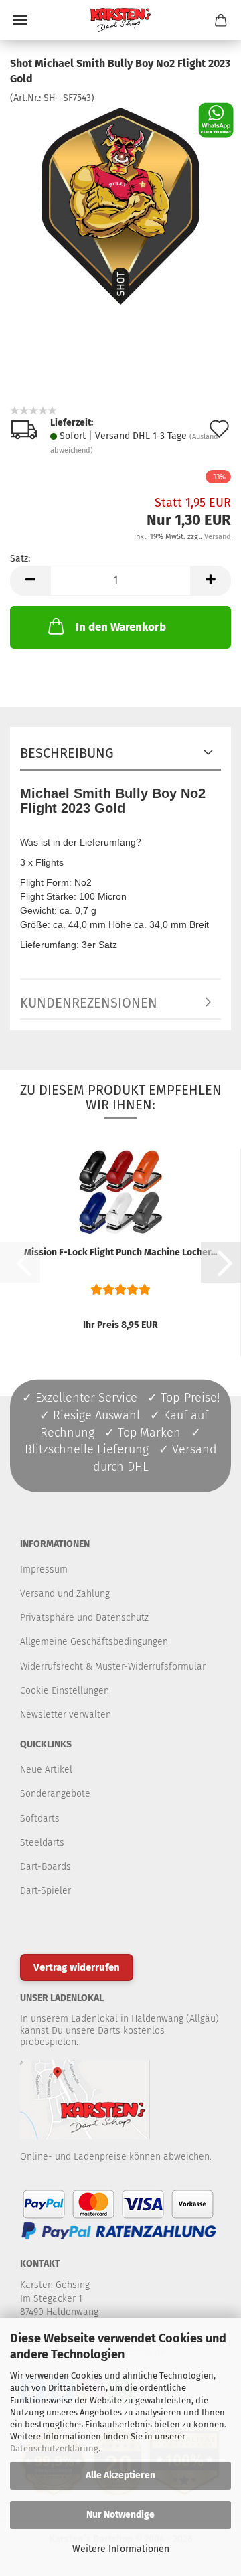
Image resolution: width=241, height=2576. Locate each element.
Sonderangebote (55, 1794)
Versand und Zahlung (65, 1594)
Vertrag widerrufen (77, 1967)
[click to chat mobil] (216, 119)
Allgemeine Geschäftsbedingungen (94, 1642)
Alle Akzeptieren (120, 2475)
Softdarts (40, 1819)
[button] (30, 581)
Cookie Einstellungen (65, 1691)
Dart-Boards (46, 1867)
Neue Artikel (46, 1770)
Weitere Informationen (121, 2549)
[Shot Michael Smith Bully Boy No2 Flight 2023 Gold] (120, 205)
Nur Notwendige (120, 2515)
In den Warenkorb (121, 627)
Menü (20, 20)
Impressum (44, 1569)
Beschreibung (67, 753)
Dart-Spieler (46, 1891)
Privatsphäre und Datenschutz (84, 1618)
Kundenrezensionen (89, 1003)
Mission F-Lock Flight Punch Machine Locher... (120, 1252)
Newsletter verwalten (66, 1715)
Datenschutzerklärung (54, 2448)
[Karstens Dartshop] (120, 20)
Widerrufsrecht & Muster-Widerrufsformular (113, 1667)
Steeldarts (42, 1843)
